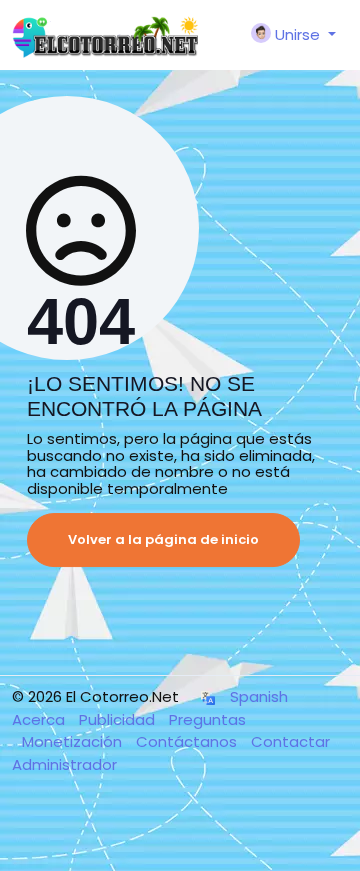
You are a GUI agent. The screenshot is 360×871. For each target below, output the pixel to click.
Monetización (74, 741)
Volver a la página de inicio (163, 539)
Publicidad (119, 719)
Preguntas (207, 719)
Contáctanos (188, 741)
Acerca (40, 719)
